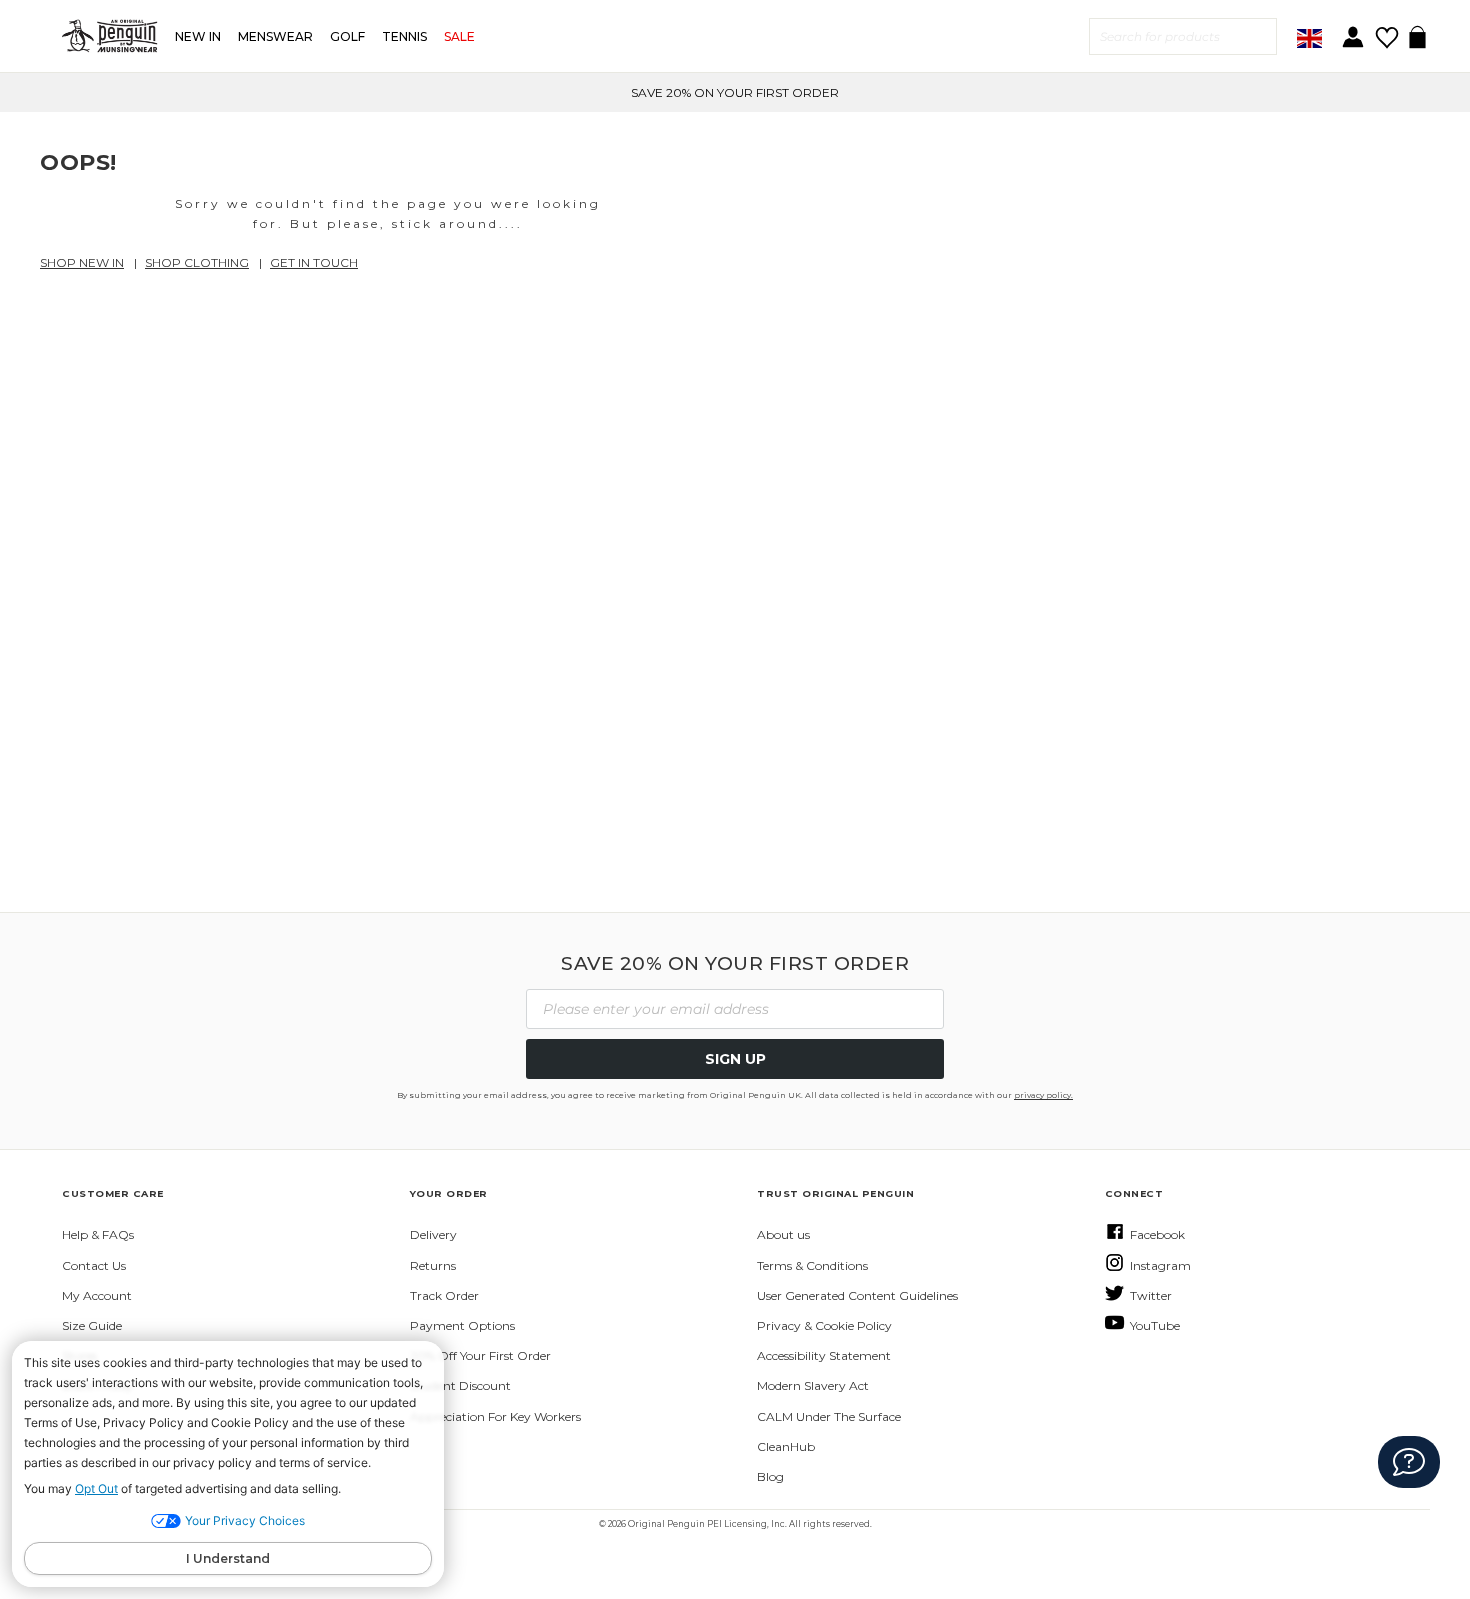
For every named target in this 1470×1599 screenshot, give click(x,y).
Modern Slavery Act (813, 1385)
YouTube (1155, 1325)
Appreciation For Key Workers (495, 1416)
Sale (459, 36)
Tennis (404, 36)
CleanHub (786, 1446)
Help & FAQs (98, 1234)
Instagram (1160, 1265)
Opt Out (96, 1488)
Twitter (1151, 1295)
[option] (735, 92)
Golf (347, 36)
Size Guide (92, 1325)
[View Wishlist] (1386, 30)
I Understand (228, 1558)
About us (783, 1234)
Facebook (1157, 1234)
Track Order (444, 1295)
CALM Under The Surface (829, 1416)
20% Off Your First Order (480, 1355)
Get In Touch (314, 262)
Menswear (275, 36)
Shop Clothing (197, 262)
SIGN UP (735, 1059)
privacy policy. (1043, 1095)
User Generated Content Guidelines (857, 1295)
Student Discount (460, 1385)
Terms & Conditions (812, 1265)
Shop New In (82, 262)
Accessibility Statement (824, 1355)
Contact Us (94, 1265)
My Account (97, 1295)
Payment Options (462, 1325)
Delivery (433, 1234)
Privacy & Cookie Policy (824, 1325)
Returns (433, 1265)
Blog (770, 1476)
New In (198, 36)
